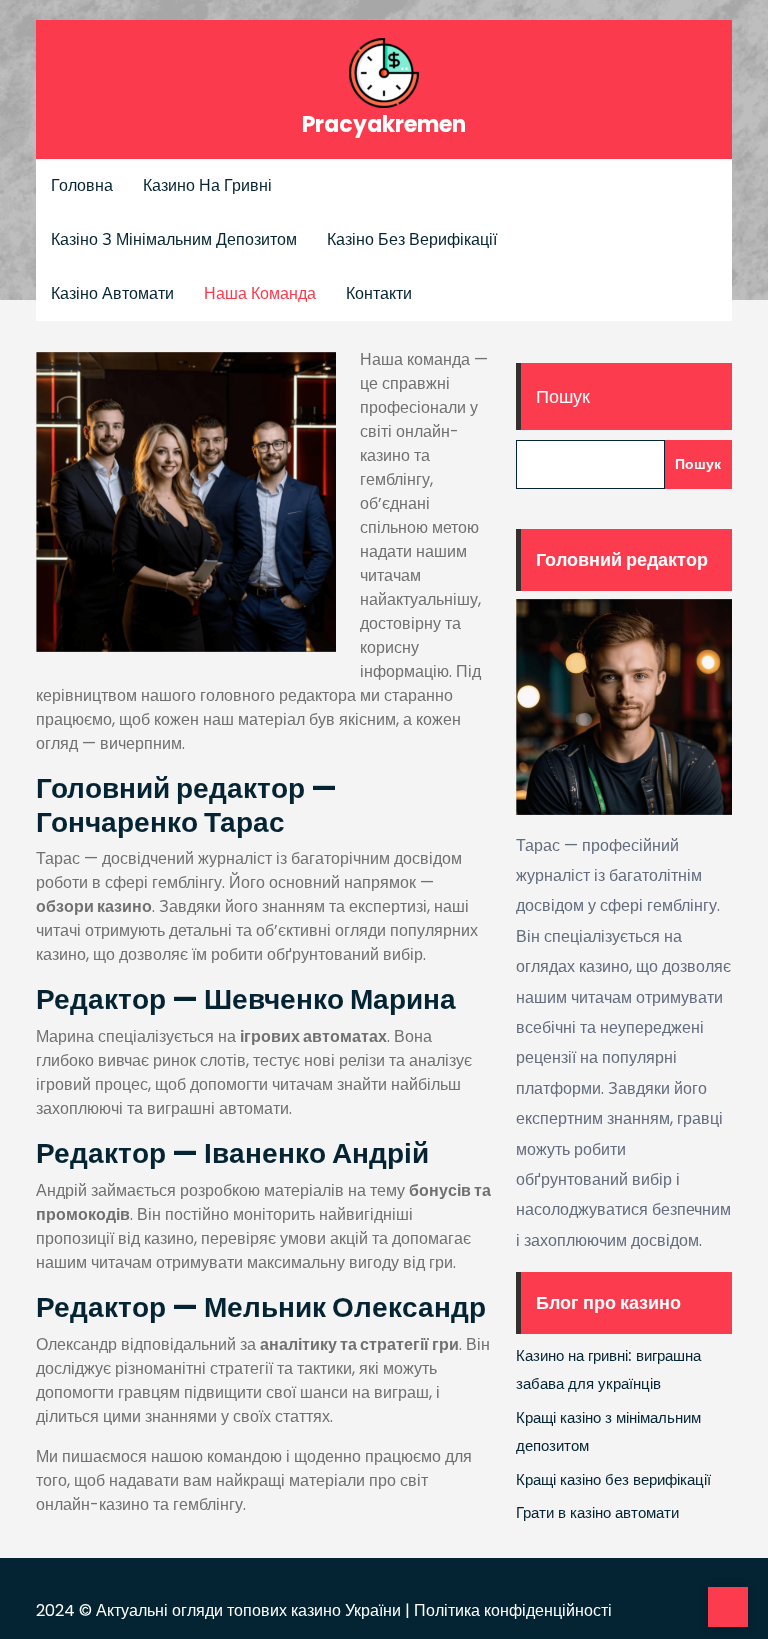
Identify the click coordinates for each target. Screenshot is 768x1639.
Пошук (563, 396)
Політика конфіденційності (513, 1610)
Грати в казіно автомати (597, 1512)
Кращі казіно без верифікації (613, 1479)
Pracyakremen (384, 124)
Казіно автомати (112, 293)
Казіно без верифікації (412, 239)
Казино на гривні (207, 185)
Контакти (379, 293)
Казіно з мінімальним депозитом (174, 239)
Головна (82, 185)
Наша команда (260, 293)
